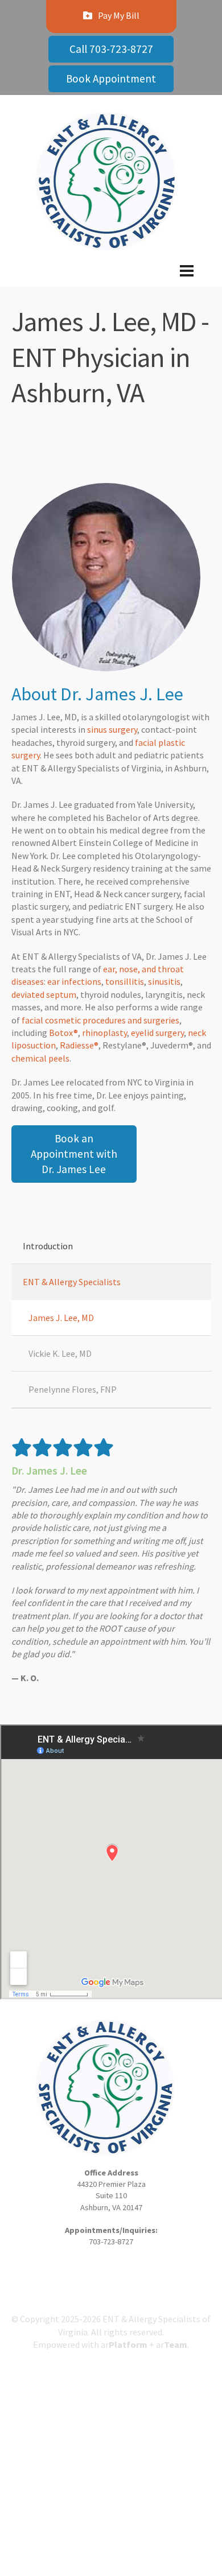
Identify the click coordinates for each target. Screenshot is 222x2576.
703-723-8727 (111, 2241)
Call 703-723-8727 (111, 49)
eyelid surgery (157, 1033)
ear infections (74, 981)
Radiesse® (79, 1045)
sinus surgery (112, 729)
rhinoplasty (104, 1033)
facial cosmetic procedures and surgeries (100, 1020)
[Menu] (111, 280)
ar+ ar (144, 2344)
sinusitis (164, 981)
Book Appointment (111, 79)
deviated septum (44, 994)
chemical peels (40, 1058)
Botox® (63, 1033)
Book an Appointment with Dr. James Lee (74, 1154)
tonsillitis (125, 981)
